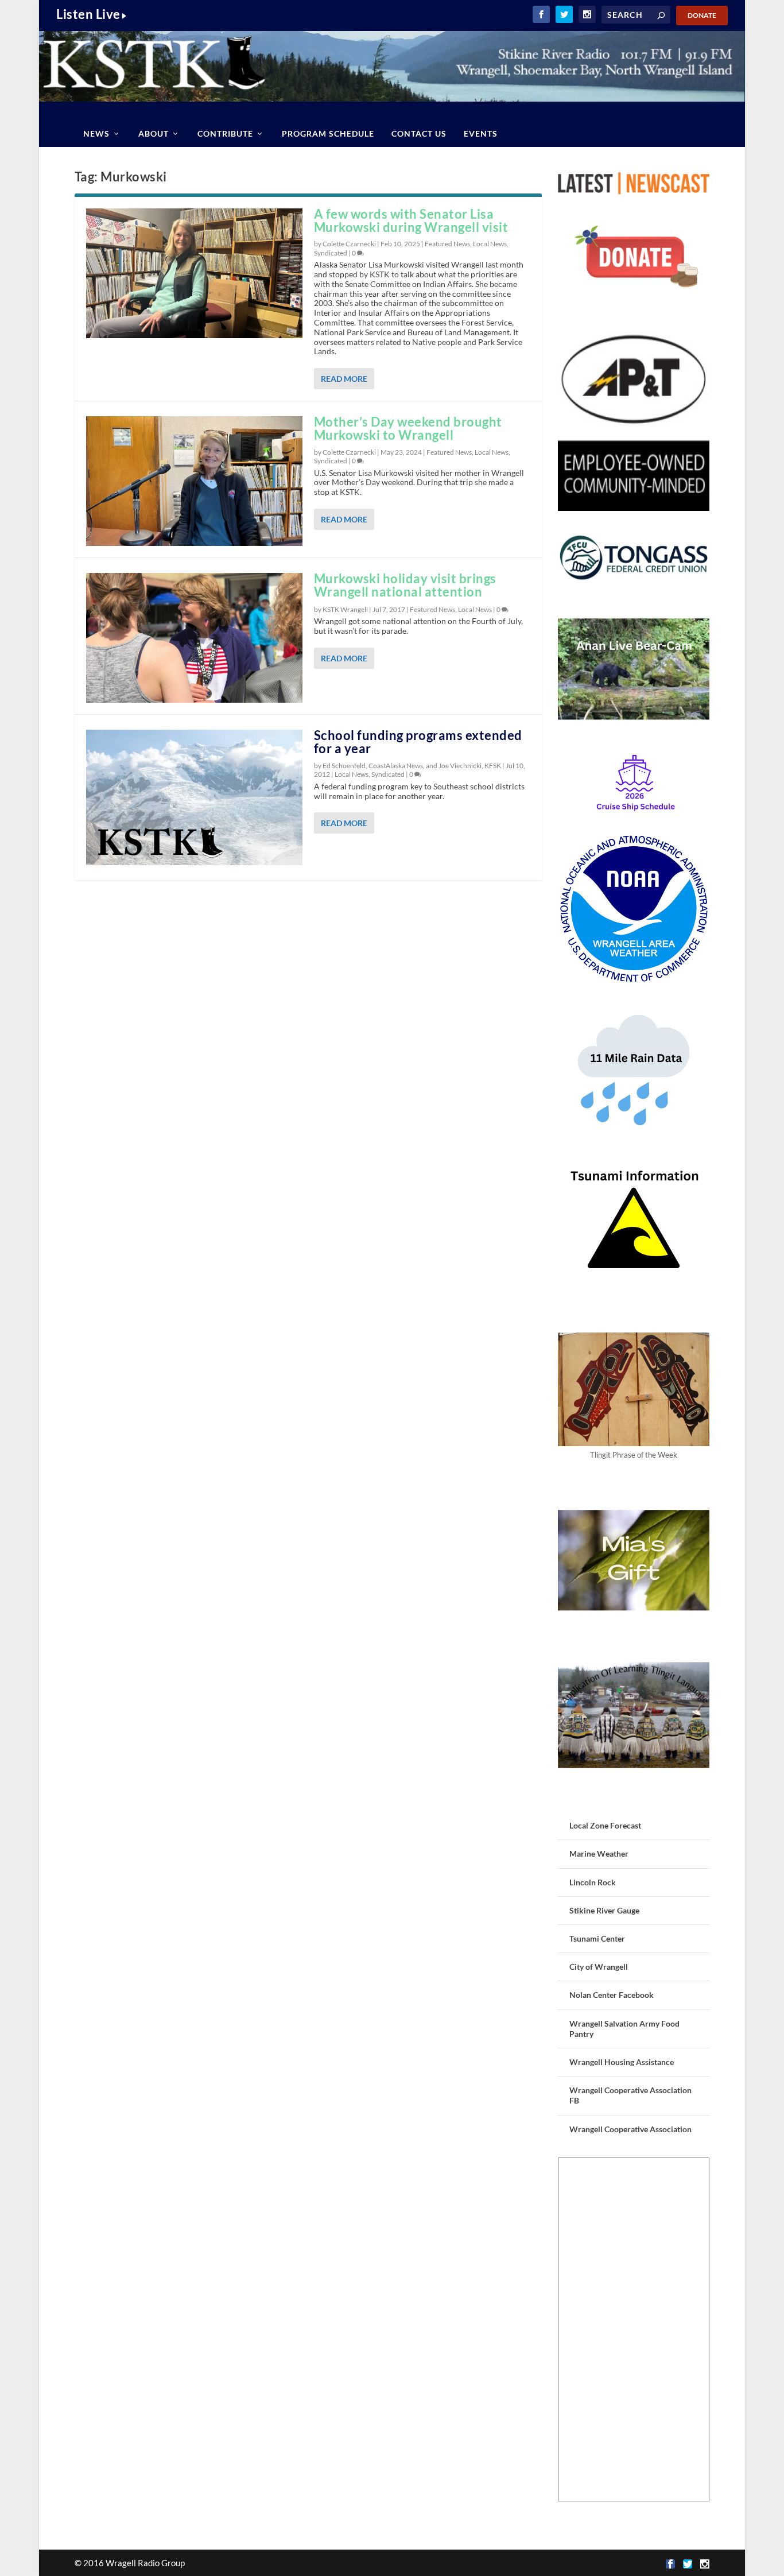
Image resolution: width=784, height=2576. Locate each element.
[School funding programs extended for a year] (194, 797)
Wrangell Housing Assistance (622, 2062)
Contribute (225, 133)
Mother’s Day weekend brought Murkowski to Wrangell (408, 428)
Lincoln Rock (593, 1882)
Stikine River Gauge (604, 1910)
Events (481, 133)
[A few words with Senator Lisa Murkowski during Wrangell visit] (194, 273)
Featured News (447, 244)
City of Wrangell (599, 1967)
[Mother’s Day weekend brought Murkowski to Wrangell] (194, 481)
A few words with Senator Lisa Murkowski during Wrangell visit (411, 220)
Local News (490, 244)
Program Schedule (328, 133)
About (154, 133)
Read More (344, 379)
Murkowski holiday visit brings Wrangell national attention (405, 585)
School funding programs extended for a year (418, 742)
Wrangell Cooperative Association (630, 2129)
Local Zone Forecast (605, 1825)
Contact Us (419, 133)
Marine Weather (599, 1853)
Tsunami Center (597, 1938)
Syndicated (331, 253)
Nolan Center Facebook (612, 1995)
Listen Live (88, 14)
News (96, 133)
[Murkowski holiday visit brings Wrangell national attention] (194, 638)
